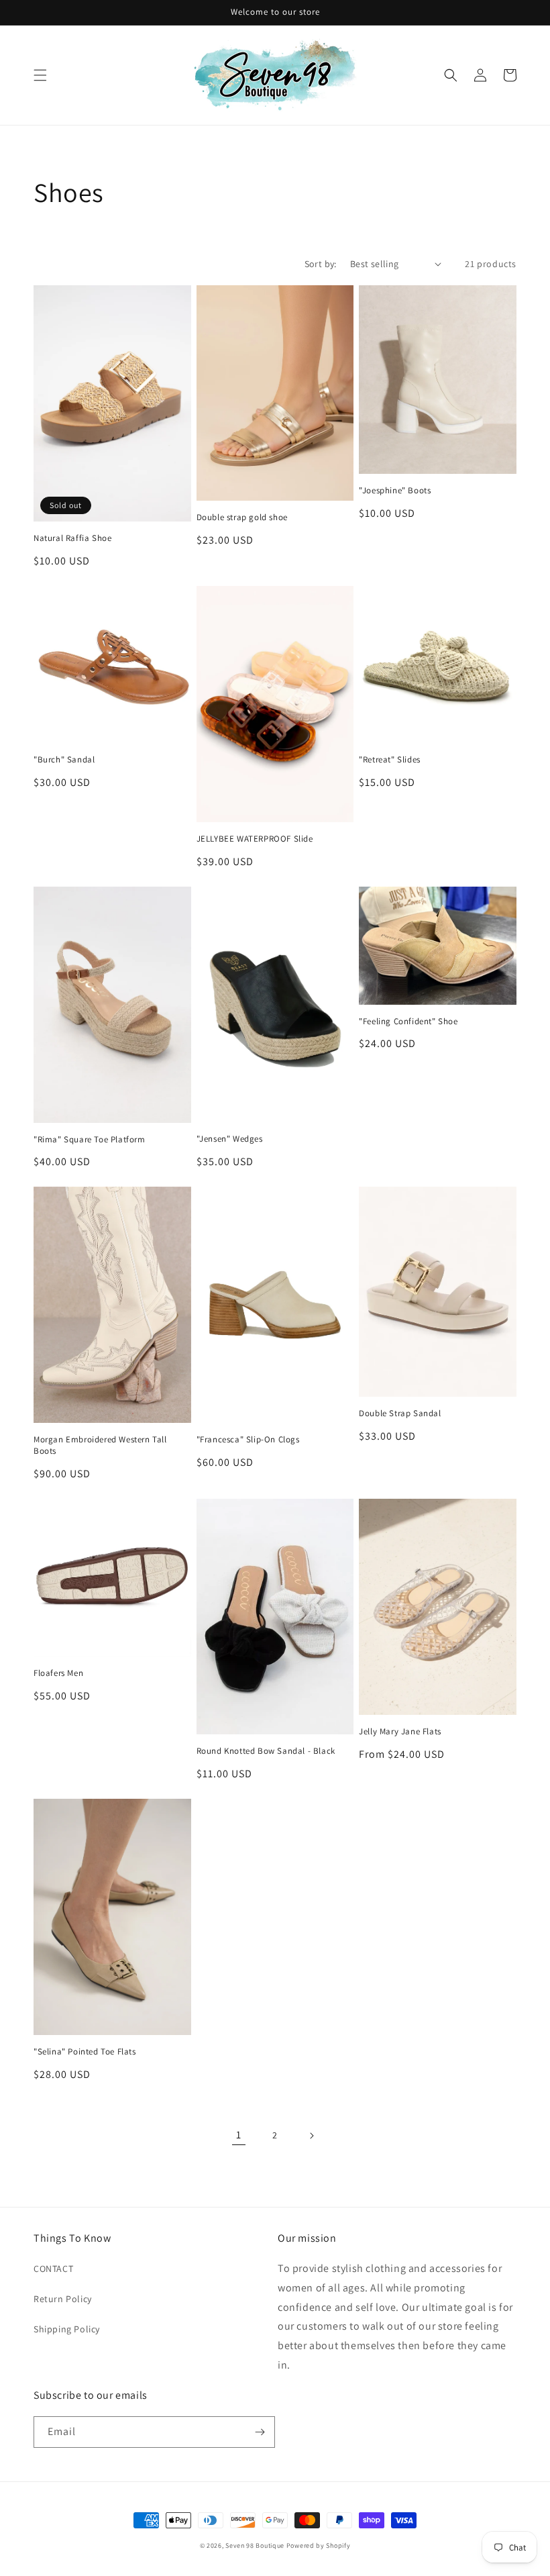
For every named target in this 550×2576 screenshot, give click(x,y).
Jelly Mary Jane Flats (400, 1732)
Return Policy (63, 2299)
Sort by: (321, 264)
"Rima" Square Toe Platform (90, 1140)
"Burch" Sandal (64, 760)
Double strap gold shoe (242, 517)
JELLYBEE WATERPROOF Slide (255, 839)
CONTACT (53, 2269)
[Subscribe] (260, 2432)
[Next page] (311, 2136)
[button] (40, 75)
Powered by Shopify (319, 2545)
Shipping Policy (67, 2329)
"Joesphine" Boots (395, 491)
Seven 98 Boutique (256, 2545)
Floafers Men (58, 1673)
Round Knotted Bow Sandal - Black (266, 1751)
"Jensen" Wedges (230, 1139)
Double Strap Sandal (400, 1414)
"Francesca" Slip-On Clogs (248, 1440)
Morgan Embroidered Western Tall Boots (100, 1445)
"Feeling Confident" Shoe (408, 1022)
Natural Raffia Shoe (72, 538)
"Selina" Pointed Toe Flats (85, 2052)
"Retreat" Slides (390, 760)
